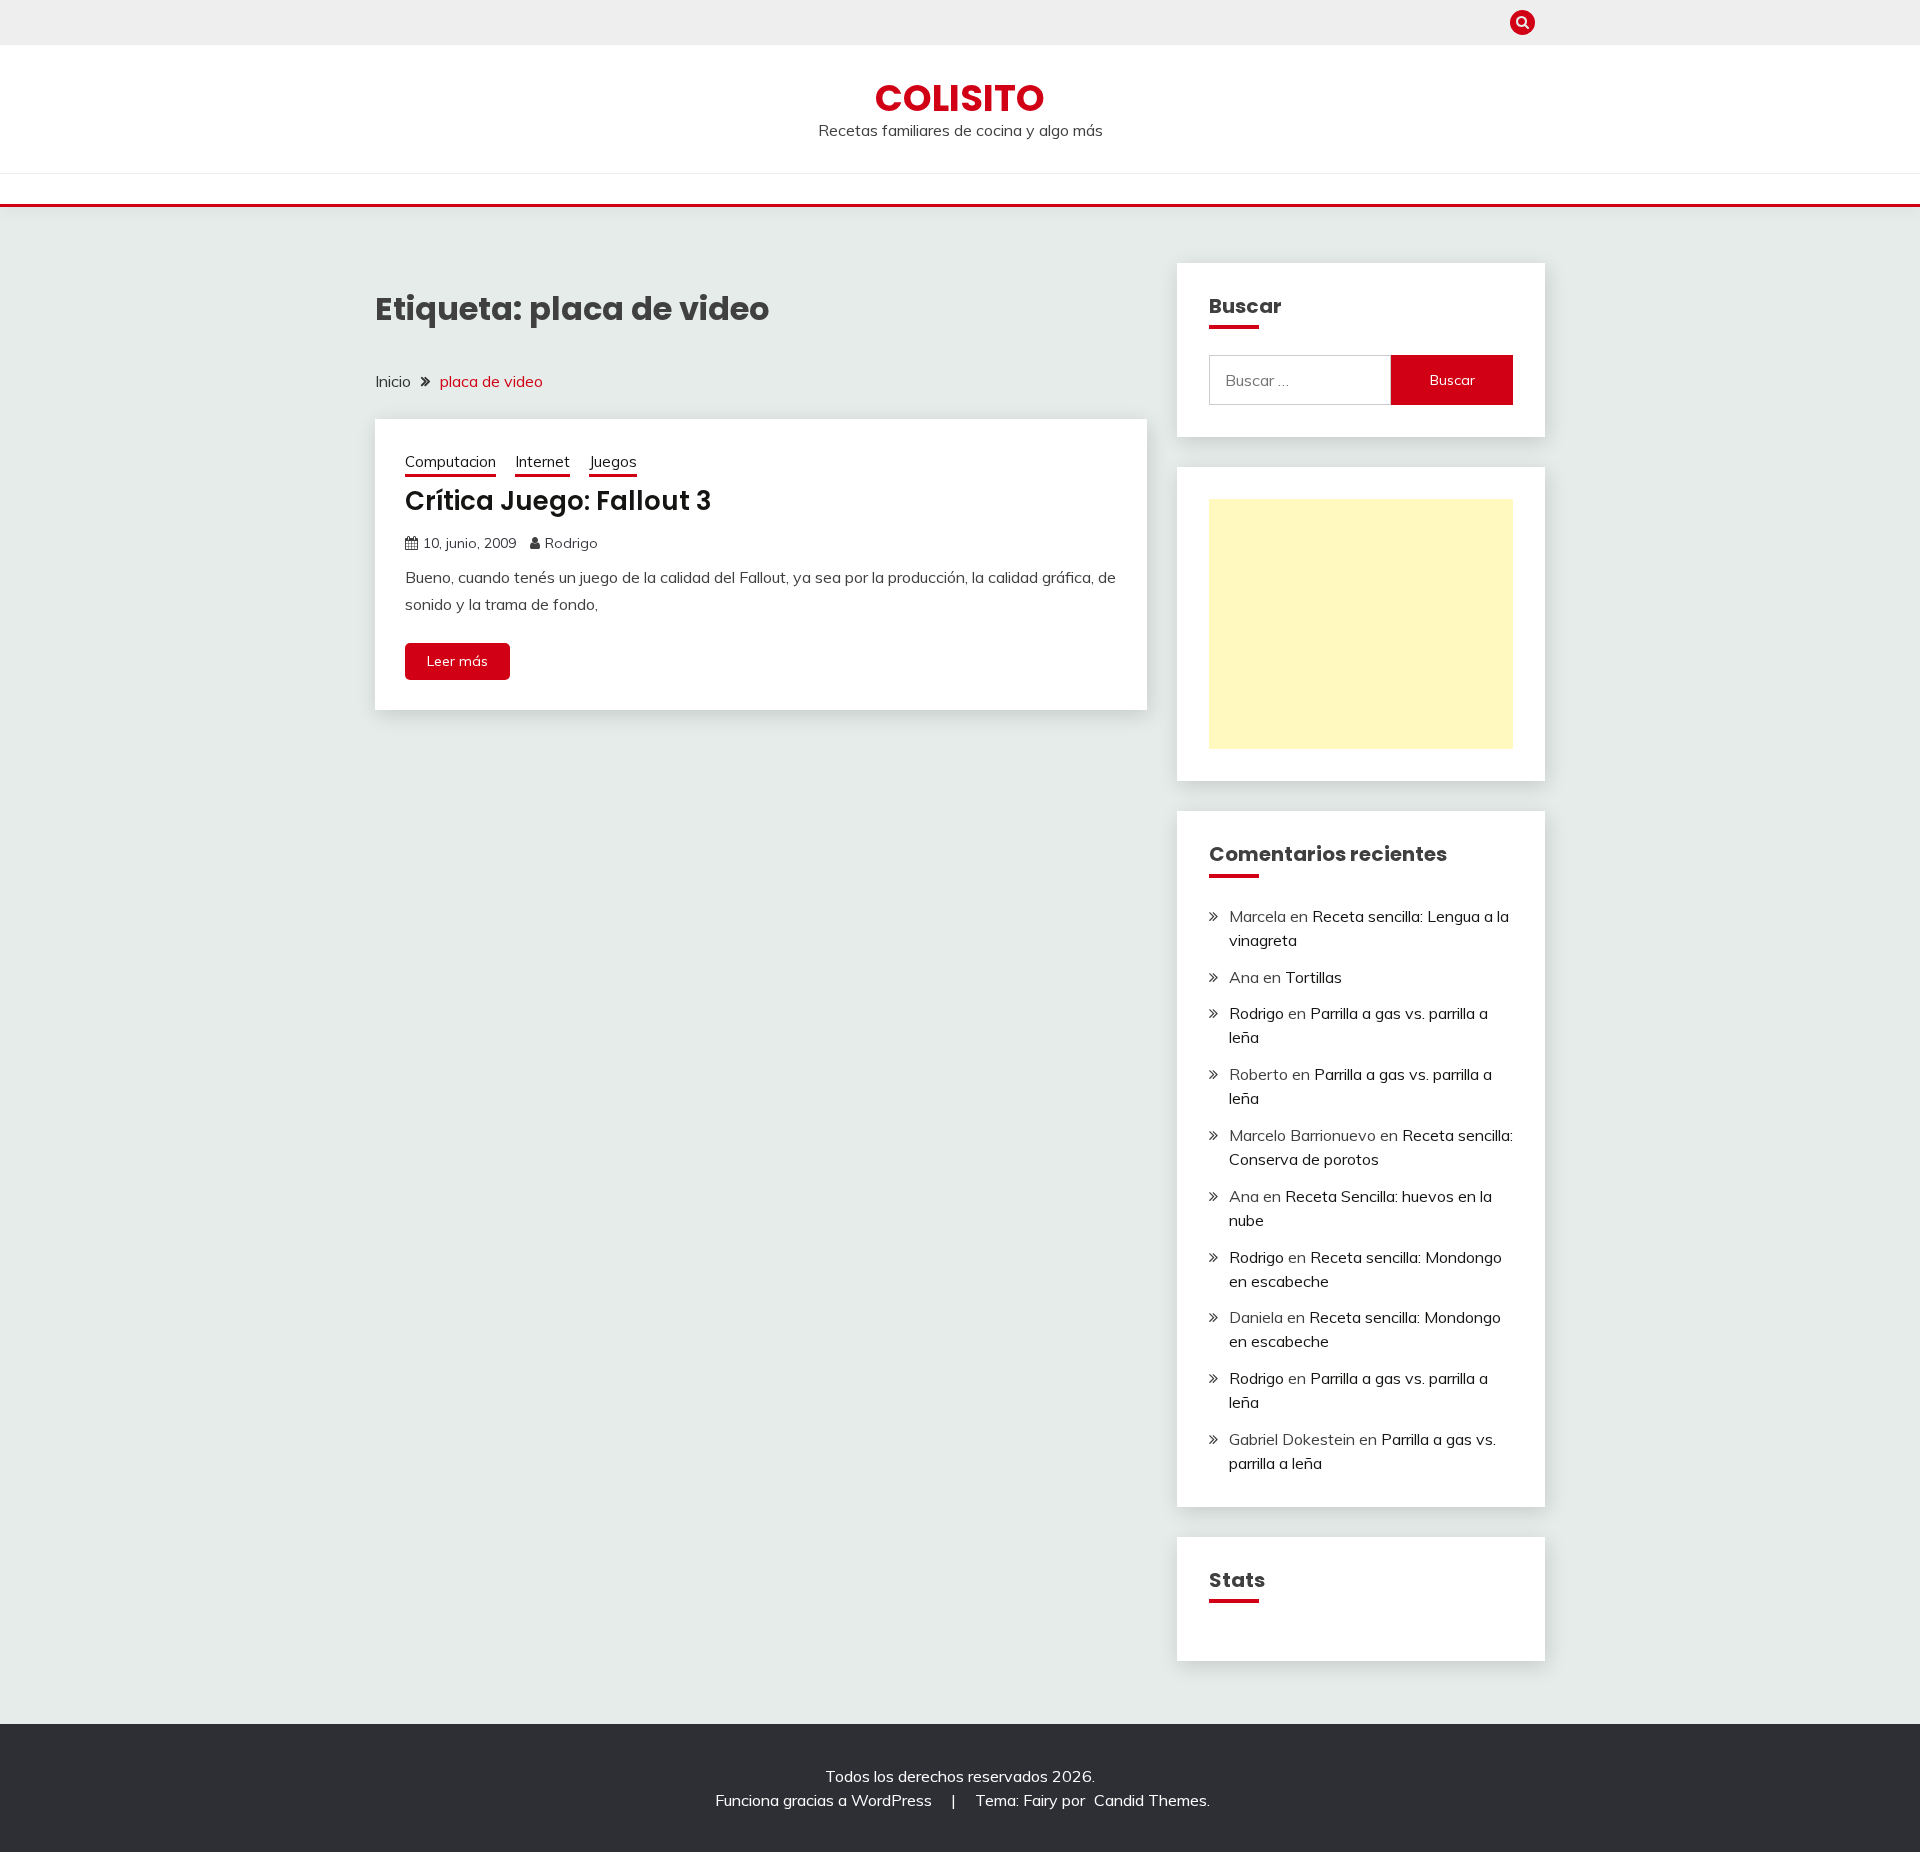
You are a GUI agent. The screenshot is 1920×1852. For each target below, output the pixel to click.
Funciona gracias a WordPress (825, 1800)
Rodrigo (571, 543)
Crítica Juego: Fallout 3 (558, 501)
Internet (542, 461)
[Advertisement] (1361, 624)
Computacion (450, 461)
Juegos (613, 461)
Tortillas (1313, 977)
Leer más (457, 661)
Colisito (960, 98)
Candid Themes (1150, 1800)
